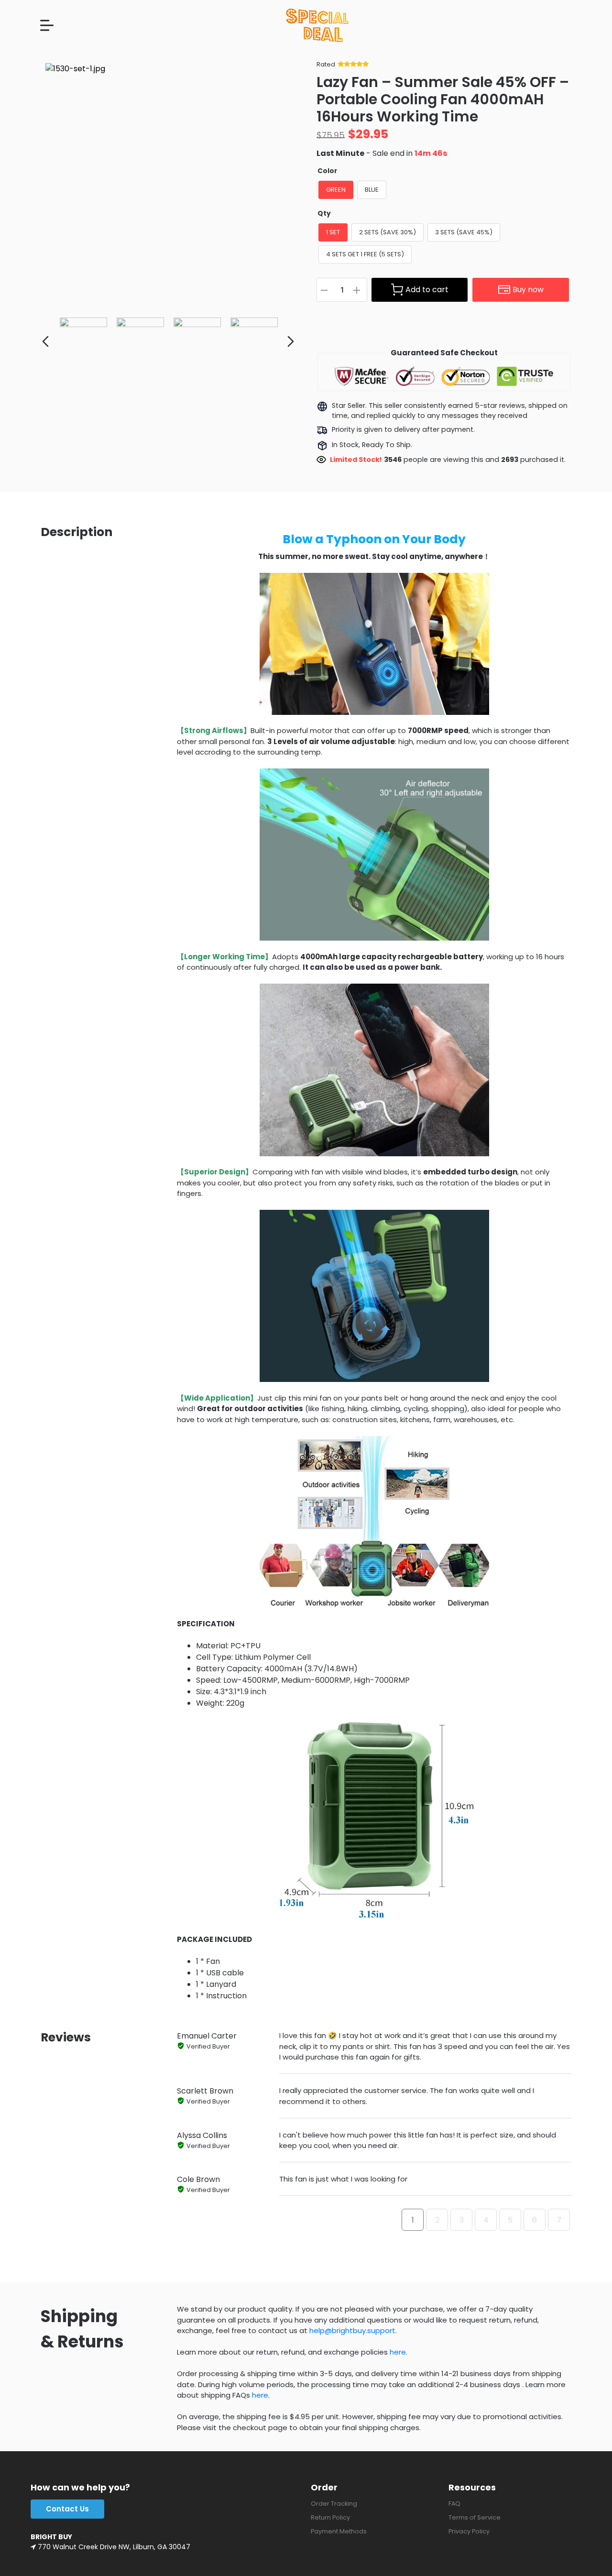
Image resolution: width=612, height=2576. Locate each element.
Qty (324, 214)
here (398, 2352)
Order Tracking (334, 2504)
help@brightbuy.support (352, 2330)
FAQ (454, 2504)
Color (327, 171)
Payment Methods (339, 2531)
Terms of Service (475, 2517)
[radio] (336, 190)
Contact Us (67, 2509)
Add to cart (427, 290)
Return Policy (330, 2517)
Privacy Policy (469, 2531)
